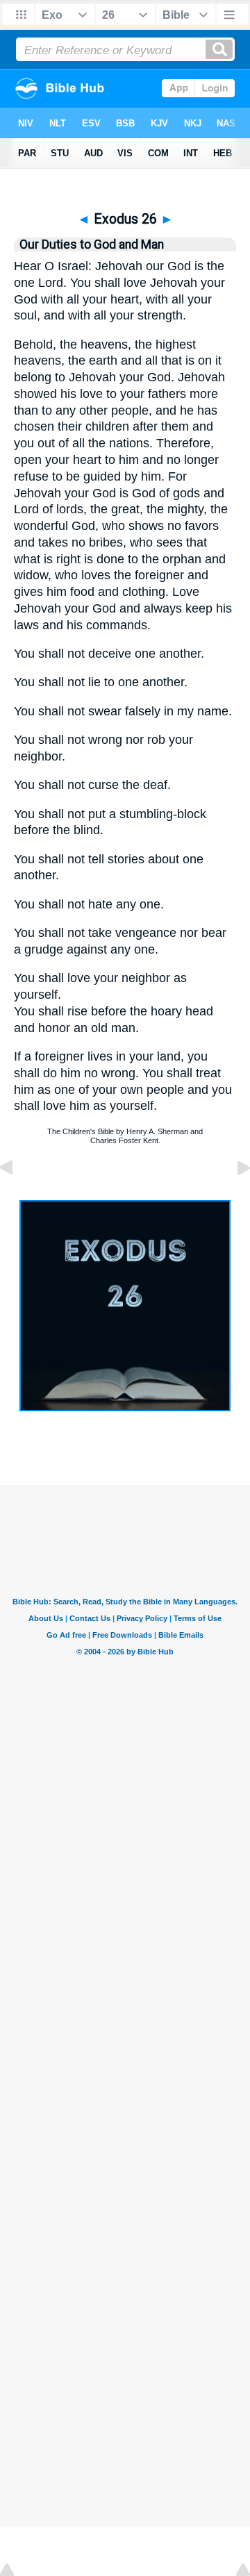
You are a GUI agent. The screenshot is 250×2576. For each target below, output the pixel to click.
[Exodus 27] (233, 1199)
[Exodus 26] (125, 1407)
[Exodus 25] (17, 1199)
